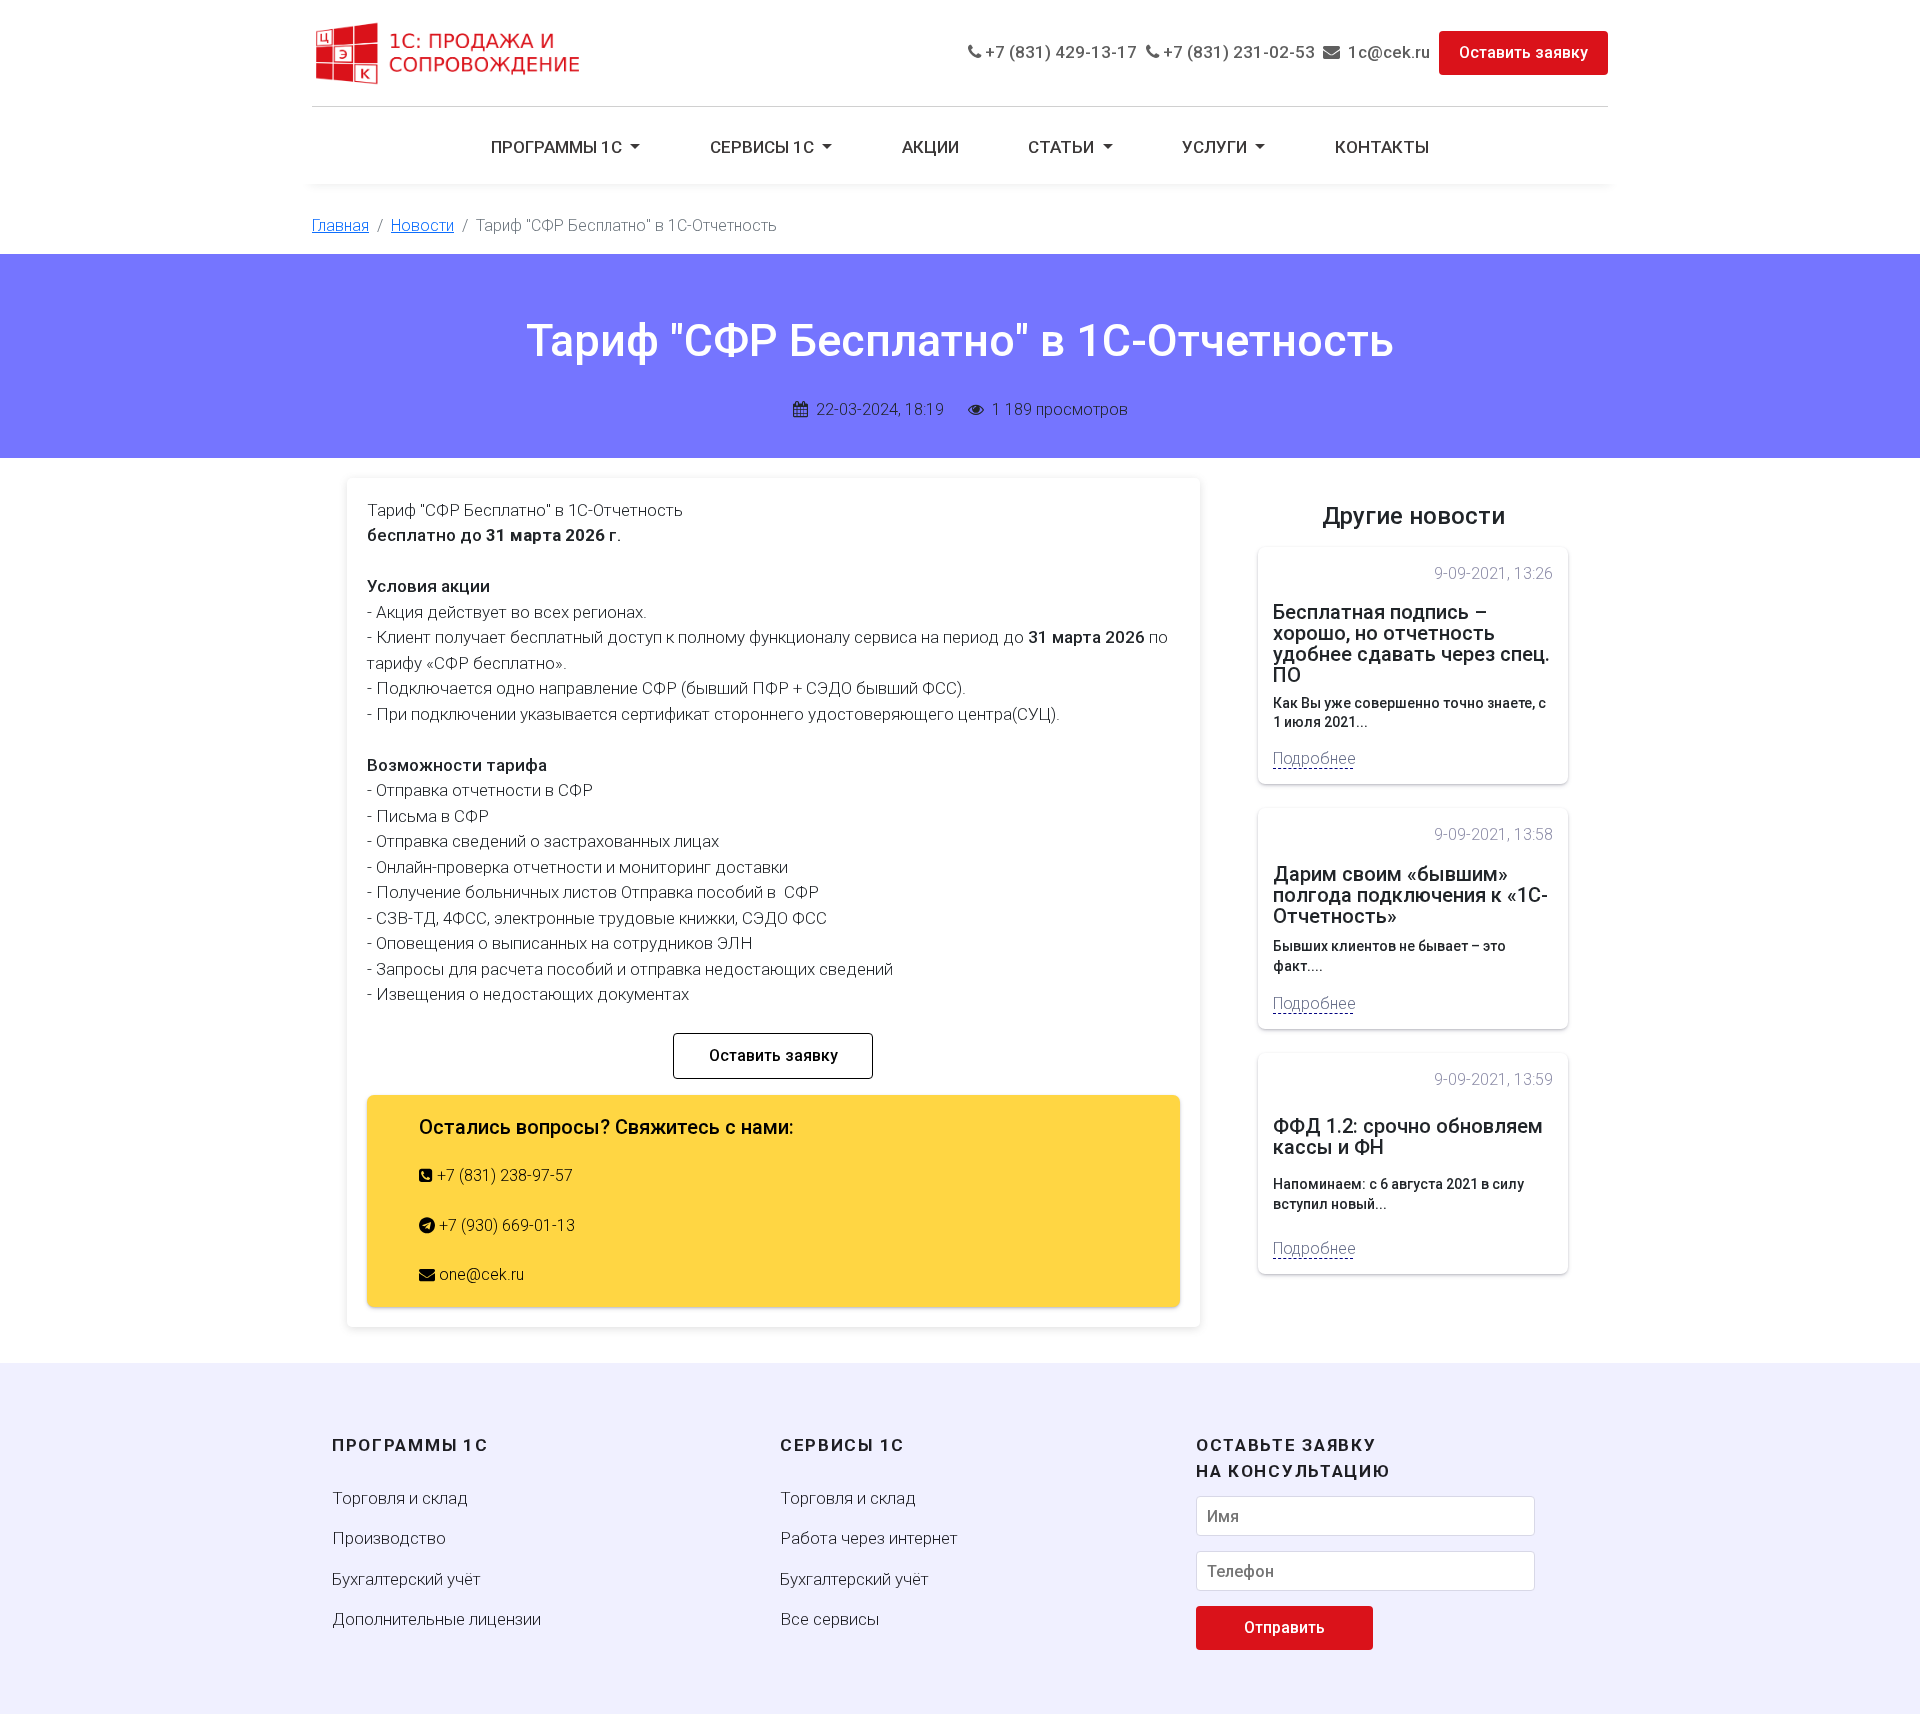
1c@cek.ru (1385, 52)
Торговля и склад (400, 1498)
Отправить (1284, 1627)
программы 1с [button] (558, 147)
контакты (1382, 147)
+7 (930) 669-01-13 (505, 1225)
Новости (422, 225)
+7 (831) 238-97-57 (503, 1175)
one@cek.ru (479, 1274)
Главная (340, 225)
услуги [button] (1216, 147)
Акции (930, 147)
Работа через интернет (869, 1538)
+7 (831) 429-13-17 (1059, 52)
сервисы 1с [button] (764, 147)
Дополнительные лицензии (436, 1619)
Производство (389, 1538)
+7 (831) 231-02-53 (1237, 52)
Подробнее (1313, 758)
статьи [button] (1063, 147)
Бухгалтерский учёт (406, 1579)
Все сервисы (829, 1619)
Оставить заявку (1523, 52)
